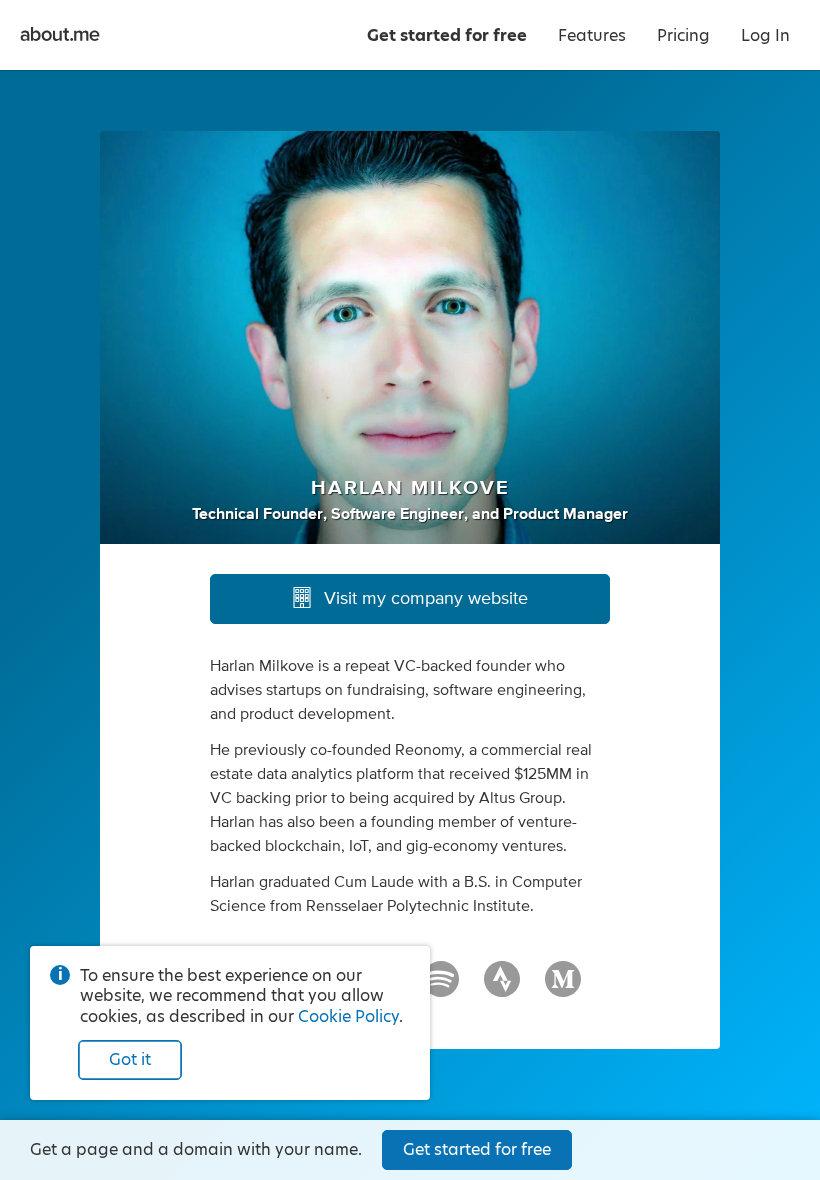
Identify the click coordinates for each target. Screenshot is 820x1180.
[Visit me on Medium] (563, 988)
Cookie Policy (348, 1016)
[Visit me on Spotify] (441, 988)
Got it (130, 1059)
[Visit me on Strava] (502, 988)
